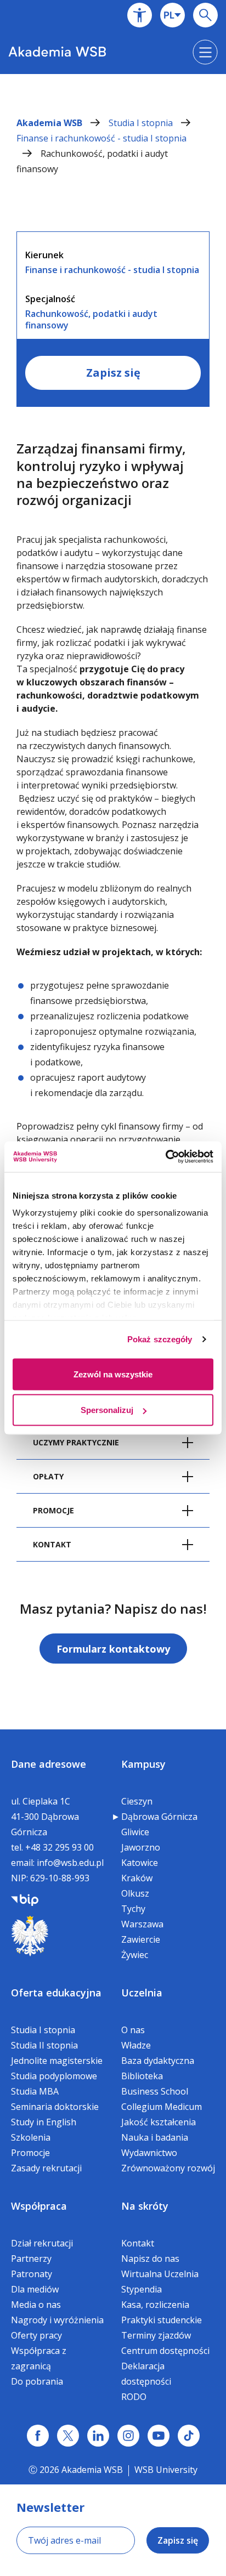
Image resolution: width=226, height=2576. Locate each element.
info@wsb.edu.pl (70, 1863)
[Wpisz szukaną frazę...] (205, 15)
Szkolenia (31, 2137)
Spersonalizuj (107, 1410)
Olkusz (135, 1893)
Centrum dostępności (165, 2351)
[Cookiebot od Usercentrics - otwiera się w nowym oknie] (165, 1157)
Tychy (133, 1909)
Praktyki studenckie (162, 2320)
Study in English (44, 2122)
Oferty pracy (36, 2335)
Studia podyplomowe (54, 2076)
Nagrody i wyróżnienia (57, 2320)
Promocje (30, 2153)
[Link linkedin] (98, 2436)
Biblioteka (142, 2076)
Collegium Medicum (162, 2107)
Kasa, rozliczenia (155, 2305)
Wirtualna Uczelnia (160, 2274)
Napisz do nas (150, 2259)
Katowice (140, 1863)
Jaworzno (141, 1847)
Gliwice (135, 1832)
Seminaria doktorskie (55, 2107)
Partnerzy (31, 2259)
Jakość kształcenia (159, 2122)
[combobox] (173, 15)
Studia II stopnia (44, 2045)
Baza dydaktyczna (158, 2061)
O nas (133, 2030)
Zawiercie (141, 1939)
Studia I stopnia (142, 123)
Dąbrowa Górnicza (159, 1817)
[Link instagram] (128, 2436)
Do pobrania (37, 2381)
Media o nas (36, 2305)
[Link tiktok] (189, 2436)
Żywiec (135, 1955)
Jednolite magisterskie (57, 2061)
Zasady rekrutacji (46, 2168)
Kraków (137, 1878)
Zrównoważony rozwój (168, 2168)
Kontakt (138, 2243)
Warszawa (142, 1924)
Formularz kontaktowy (113, 1649)
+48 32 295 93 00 (60, 1847)
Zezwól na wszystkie (113, 1374)
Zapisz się (113, 373)
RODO (134, 2397)
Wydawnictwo (149, 2153)
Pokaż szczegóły (160, 1339)
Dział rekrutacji (42, 2243)
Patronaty (32, 2274)
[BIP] (25, 1899)
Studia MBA (35, 2091)
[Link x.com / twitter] (68, 2436)
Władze (136, 2045)
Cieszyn (137, 1801)
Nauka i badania (155, 2137)
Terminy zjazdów (156, 2335)
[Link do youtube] (159, 2436)
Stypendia (142, 2289)
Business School (155, 2091)
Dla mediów (35, 2289)
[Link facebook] (38, 2436)
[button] (140, 15)
